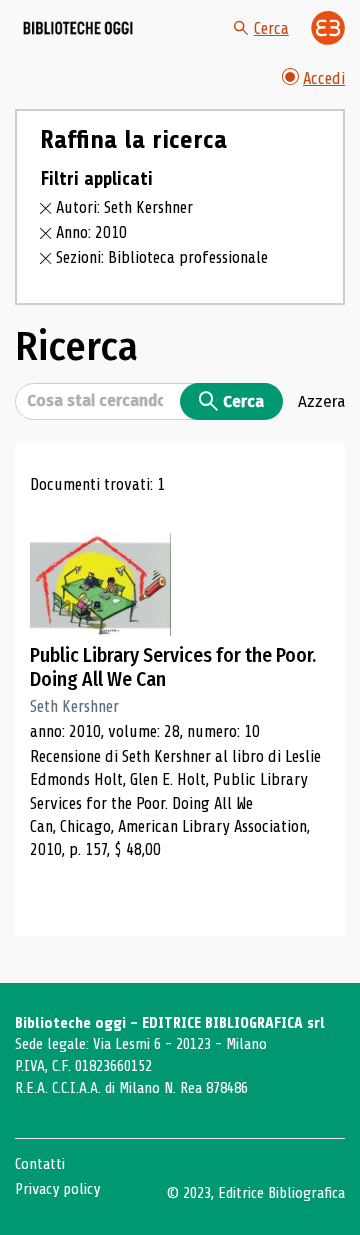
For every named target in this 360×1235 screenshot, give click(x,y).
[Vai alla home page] (78, 28)
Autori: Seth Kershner (124, 207)
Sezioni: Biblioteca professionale (162, 257)
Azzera (321, 401)
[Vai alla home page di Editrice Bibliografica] (328, 28)
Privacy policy (57, 1189)
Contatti (40, 1164)
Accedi (324, 78)
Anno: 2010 (91, 232)
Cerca (271, 28)
